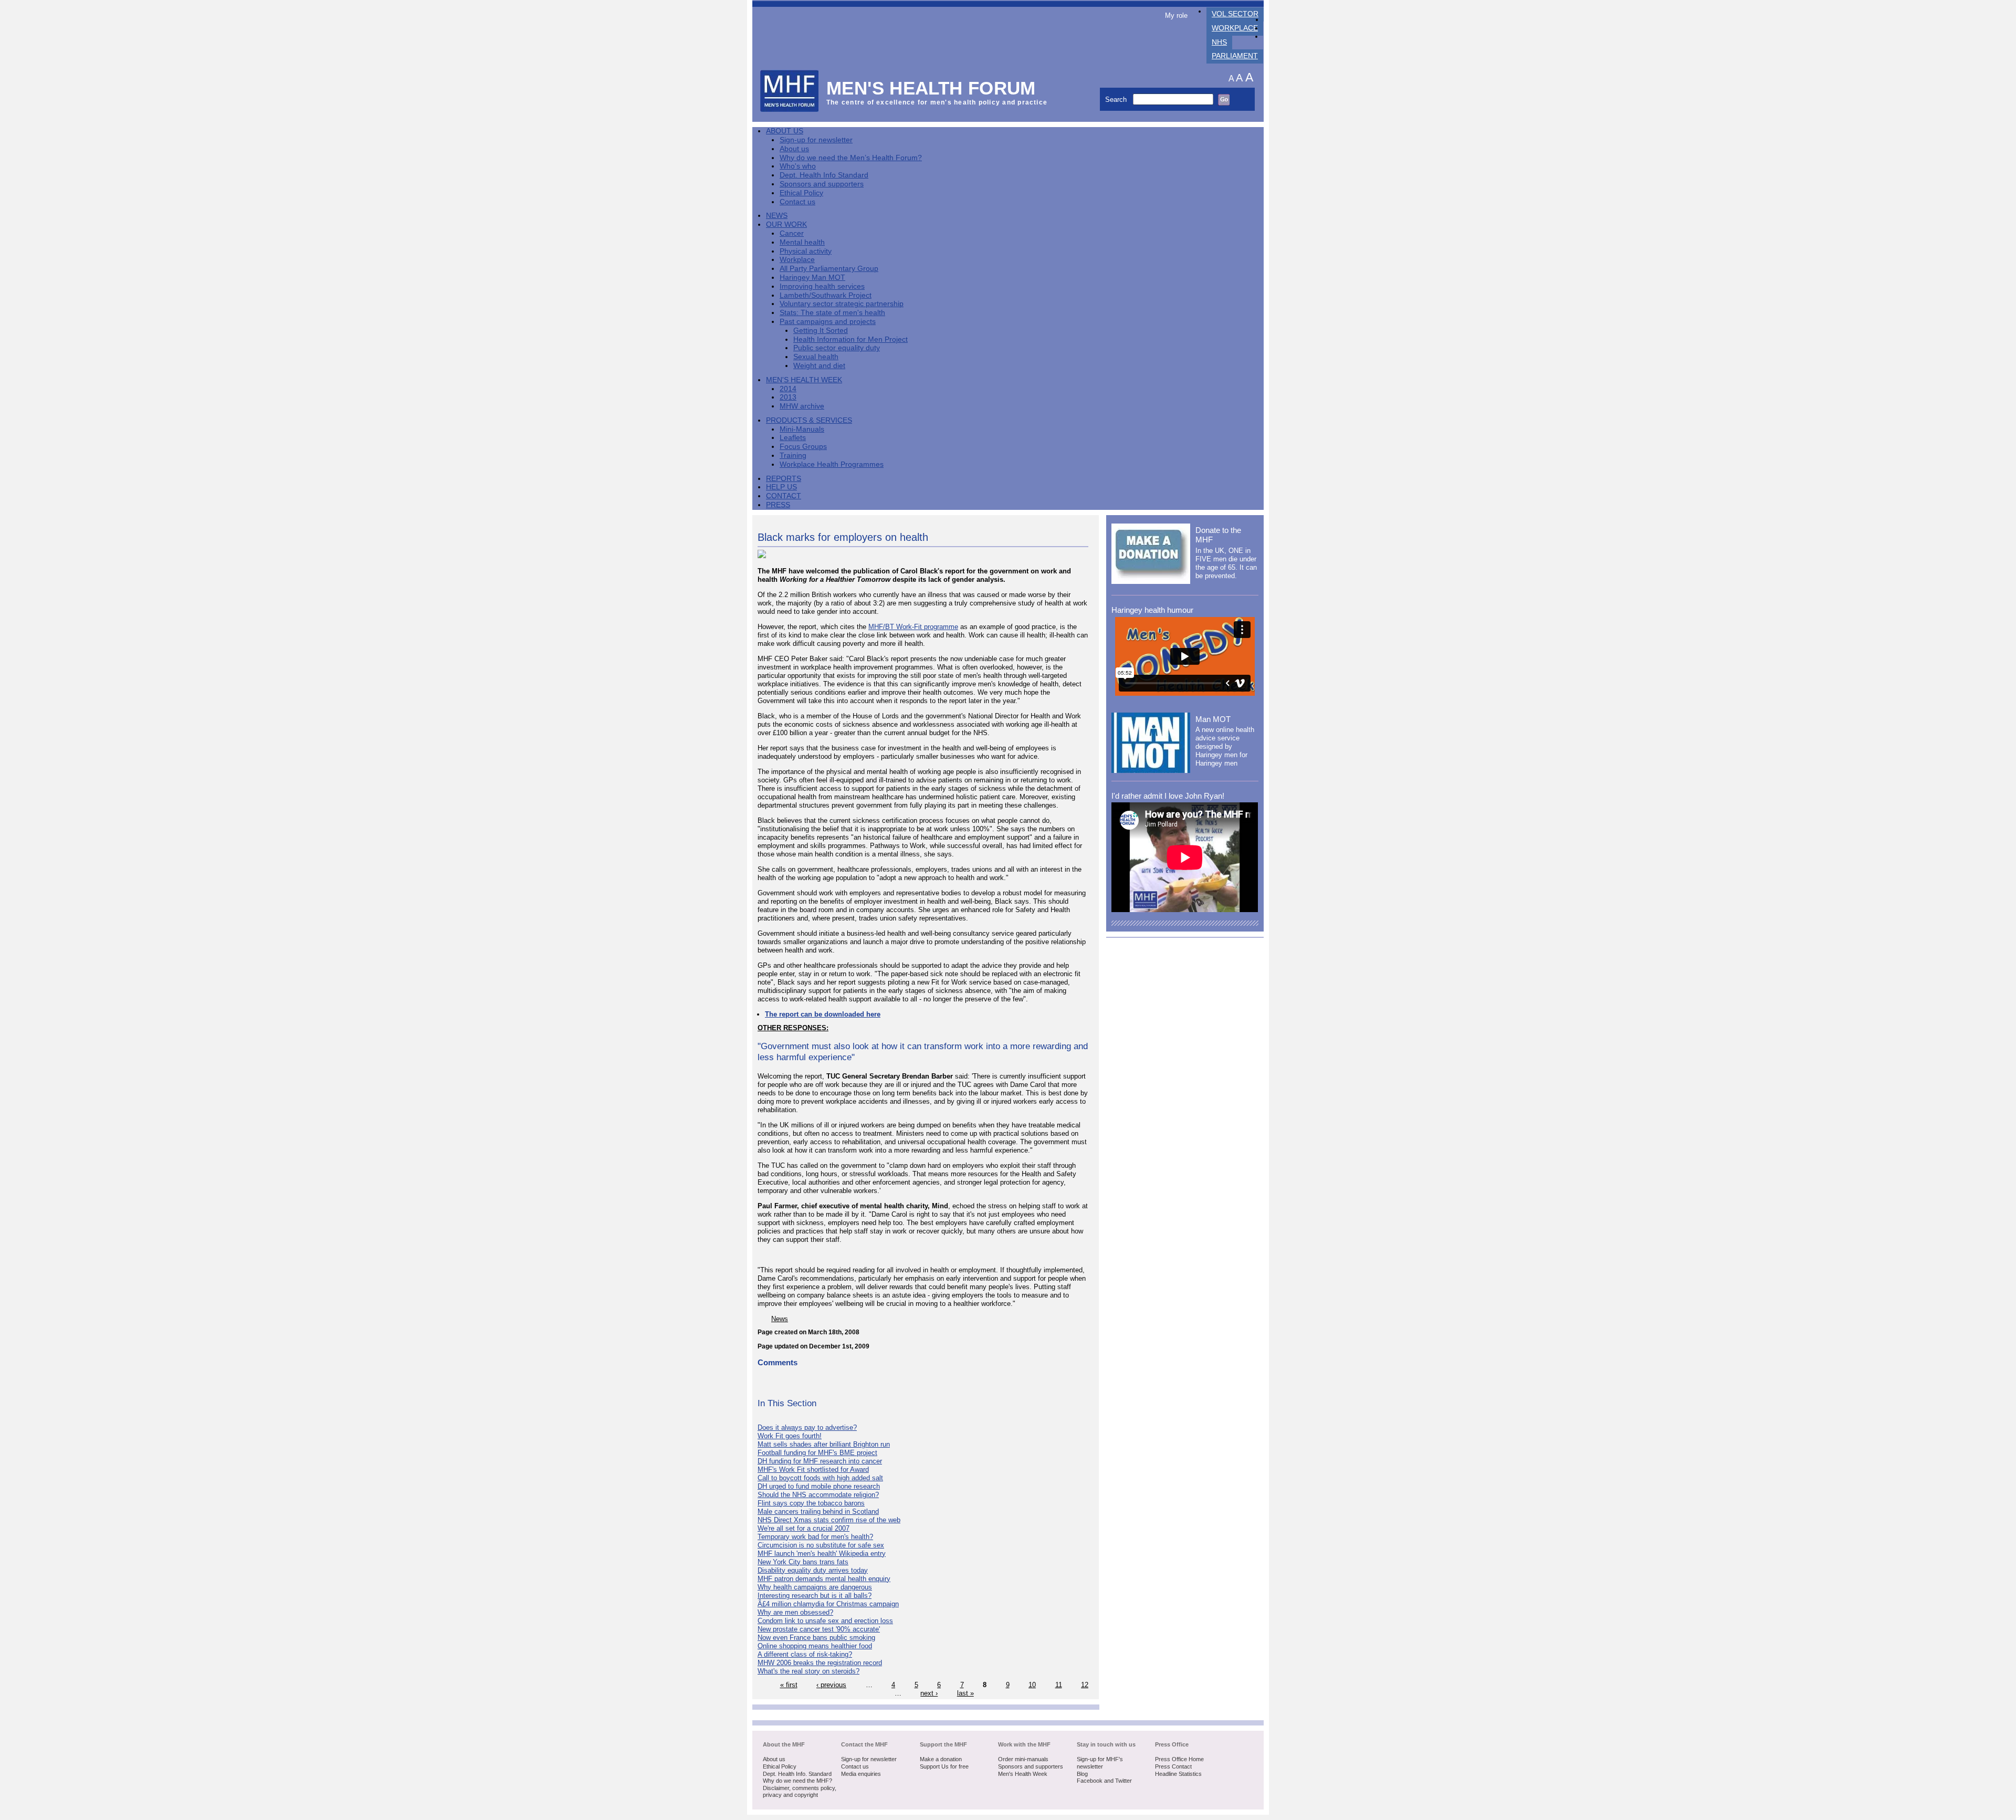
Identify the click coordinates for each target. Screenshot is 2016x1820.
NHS (1219, 42)
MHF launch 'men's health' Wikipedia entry (822, 1554)
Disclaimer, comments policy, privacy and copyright (800, 1792)
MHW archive (802, 406)
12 (1085, 1685)
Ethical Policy (801, 193)
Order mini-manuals (1023, 1759)
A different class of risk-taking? (805, 1654)
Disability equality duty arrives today (813, 1570)
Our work (786, 224)
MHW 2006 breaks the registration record (820, 1663)
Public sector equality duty (837, 348)
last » (965, 1693)
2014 (788, 389)
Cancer (792, 233)
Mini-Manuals (802, 429)
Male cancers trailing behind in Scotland (818, 1512)
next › (929, 1693)
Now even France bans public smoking (816, 1638)
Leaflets (793, 438)
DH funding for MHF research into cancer (820, 1461)
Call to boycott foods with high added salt (820, 1478)
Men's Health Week (804, 380)
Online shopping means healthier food (815, 1646)
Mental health (802, 242)
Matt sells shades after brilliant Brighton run (824, 1444)
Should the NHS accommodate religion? (818, 1495)
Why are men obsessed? (795, 1612)
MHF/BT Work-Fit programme (913, 627)
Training (793, 456)
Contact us (797, 202)
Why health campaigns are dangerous (815, 1587)
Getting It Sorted (821, 331)
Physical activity (806, 251)
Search (1117, 100)
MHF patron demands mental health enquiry (824, 1579)
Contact (784, 496)
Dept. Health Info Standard (824, 175)
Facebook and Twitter (1104, 1781)
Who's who (798, 166)
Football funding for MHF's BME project (817, 1453)
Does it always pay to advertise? (807, 1427)
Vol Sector (1235, 14)
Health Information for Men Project (850, 339)
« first (789, 1685)
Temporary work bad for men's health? (815, 1537)
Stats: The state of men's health (832, 313)
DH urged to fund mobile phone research (819, 1486)
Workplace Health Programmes (832, 464)
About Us (785, 131)
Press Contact (1173, 1766)
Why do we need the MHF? (797, 1781)
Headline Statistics (1178, 1774)
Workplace (1235, 28)
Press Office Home (1179, 1759)
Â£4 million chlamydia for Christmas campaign (828, 1604)
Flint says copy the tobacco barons (811, 1503)
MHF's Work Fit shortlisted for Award (813, 1469)
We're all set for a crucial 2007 (804, 1528)
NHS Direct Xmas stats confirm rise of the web (829, 1520)
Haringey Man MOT (812, 278)
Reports (784, 479)
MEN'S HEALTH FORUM (931, 88)
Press (778, 505)
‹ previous (831, 1685)
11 (1059, 1685)
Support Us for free (944, 1766)
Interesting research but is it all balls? (815, 1596)
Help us (781, 487)
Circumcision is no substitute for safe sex (821, 1545)
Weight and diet (819, 366)
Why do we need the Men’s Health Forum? (851, 158)
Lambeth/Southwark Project (826, 295)
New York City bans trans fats (803, 1562)
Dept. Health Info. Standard (797, 1774)
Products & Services (809, 420)
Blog (1082, 1774)
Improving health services (822, 286)
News (777, 216)
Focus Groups (803, 447)
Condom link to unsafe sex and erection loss (825, 1621)
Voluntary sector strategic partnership (842, 304)
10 (1032, 1685)
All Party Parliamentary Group (829, 269)
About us (794, 149)
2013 (788, 397)
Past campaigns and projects (828, 322)
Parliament (1235, 56)
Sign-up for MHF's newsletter (1100, 1763)
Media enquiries (861, 1774)
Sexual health (816, 357)
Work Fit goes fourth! (790, 1436)
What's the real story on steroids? (808, 1671)
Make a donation (941, 1759)
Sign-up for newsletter (816, 140)
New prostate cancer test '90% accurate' (819, 1629)
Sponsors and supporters (822, 184)
